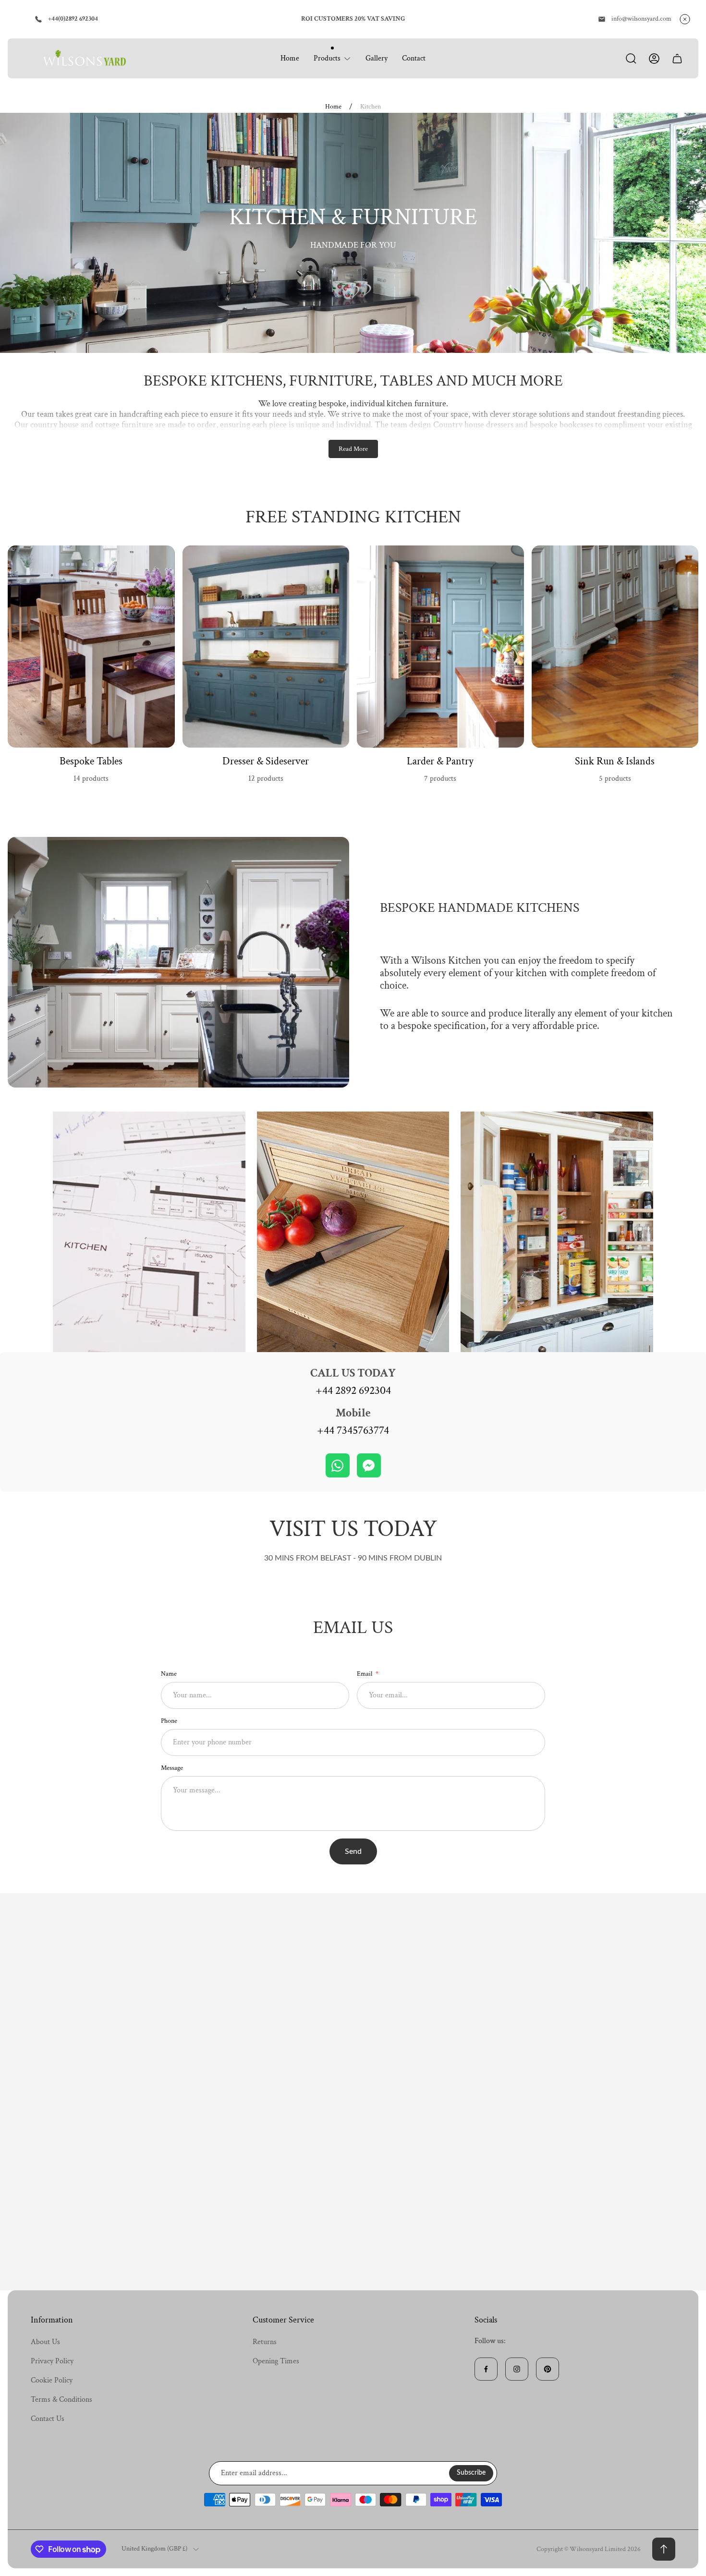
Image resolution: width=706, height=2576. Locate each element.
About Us (45, 2342)
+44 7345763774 (353, 1430)
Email (365, 1674)
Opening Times (276, 2361)
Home (333, 107)
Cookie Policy (52, 2380)
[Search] (631, 59)
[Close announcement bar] (685, 19)
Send (353, 1851)
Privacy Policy (52, 2361)
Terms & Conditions (61, 2400)
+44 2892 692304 (353, 1391)
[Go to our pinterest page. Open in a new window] (548, 2369)
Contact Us (48, 2419)
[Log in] (654, 59)
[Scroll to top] (664, 2549)
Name (169, 1674)
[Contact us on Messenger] (369, 1465)
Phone (169, 1721)
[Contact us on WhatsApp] (338, 1465)
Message (172, 1768)
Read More (353, 449)
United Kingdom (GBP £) (154, 2549)
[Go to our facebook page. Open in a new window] (486, 2369)
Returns (265, 2342)
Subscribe (471, 2473)
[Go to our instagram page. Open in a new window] (517, 2369)
